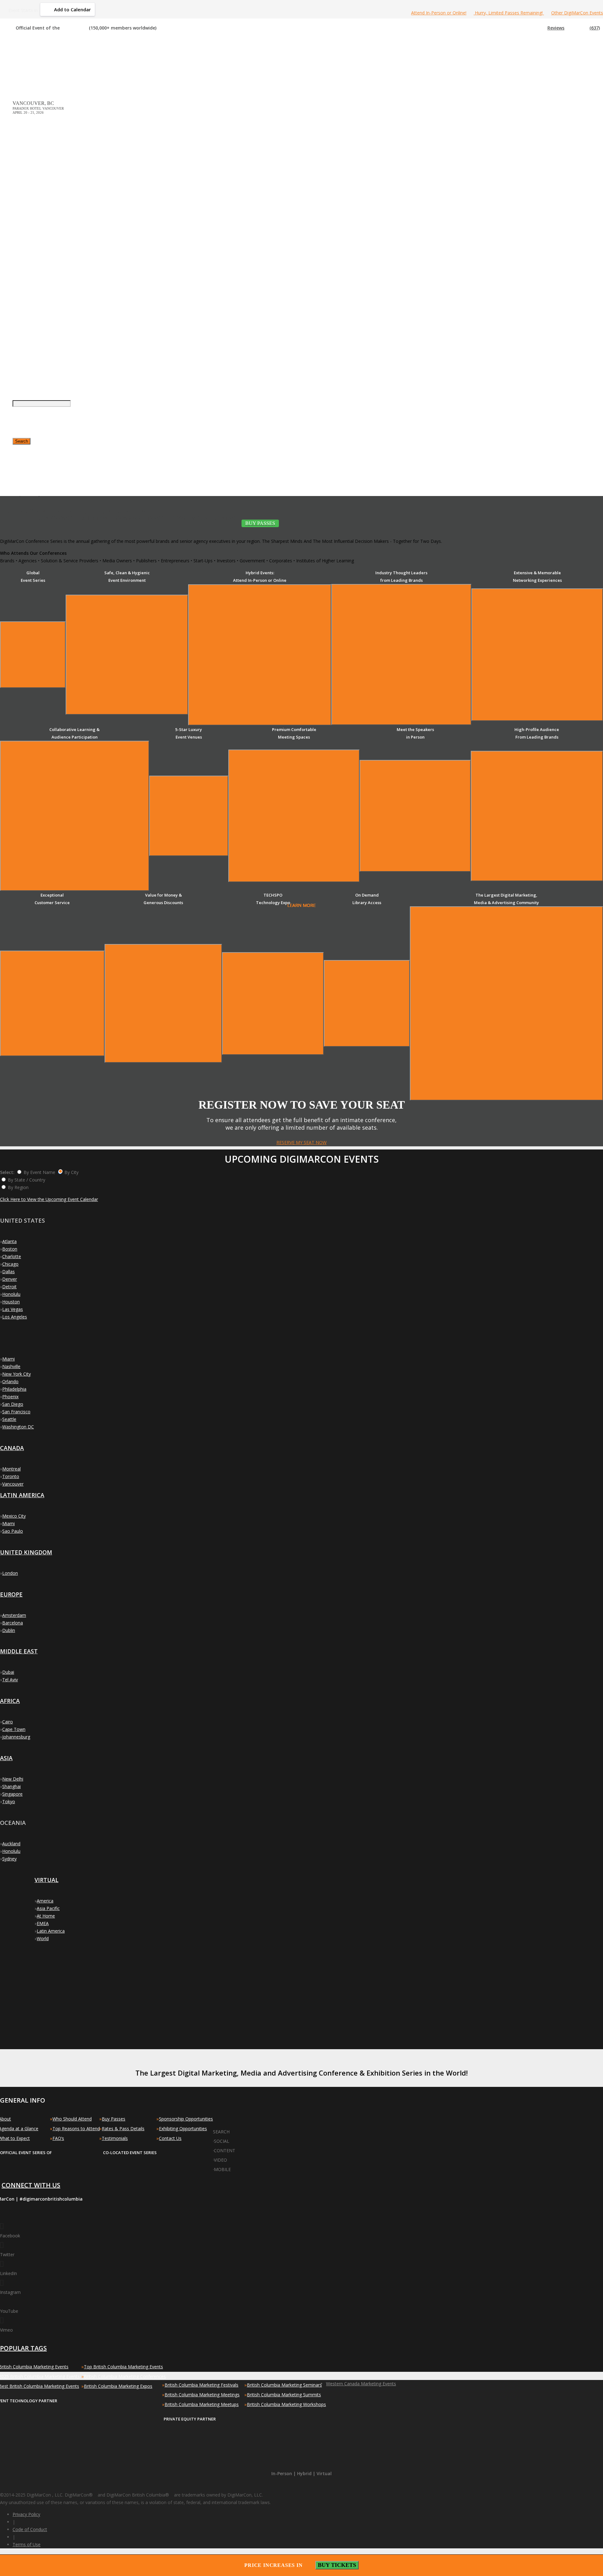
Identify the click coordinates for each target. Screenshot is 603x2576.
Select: (7, 1172)
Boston (10, 1249)
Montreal (11, 1469)
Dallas (8, 1272)
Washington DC (18, 1427)
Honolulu (11, 1294)
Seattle (9, 1419)
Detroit (9, 1287)
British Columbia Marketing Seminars (284, 2385)
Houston (11, 1302)
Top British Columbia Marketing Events (123, 2367)
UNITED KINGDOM (26, 1552)
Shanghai (11, 1786)
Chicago (10, 1264)
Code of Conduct (30, 2529)
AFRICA (10, 1701)
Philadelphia (14, 1389)
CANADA (12, 1448)
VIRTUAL (46, 1880)
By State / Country (27, 1180)
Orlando (10, 1381)
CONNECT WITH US (31, 2185)
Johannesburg (16, 1737)
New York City (16, 1374)
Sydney (9, 1859)
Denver (10, 1279)
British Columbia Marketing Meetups (202, 2404)
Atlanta (9, 1241)
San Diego (13, 1404)
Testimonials (115, 2138)
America (45, 1901)
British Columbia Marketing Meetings (202, 2395)
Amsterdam (14, 1615)
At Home (46, 1916)
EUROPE (11, 1594)
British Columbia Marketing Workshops (286, 2404)
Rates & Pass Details (123, 2128)
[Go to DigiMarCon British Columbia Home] (33, 57)
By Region (18, 1187)
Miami (8, 1359)
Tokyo (9, 1801)
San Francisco (16, 1412)
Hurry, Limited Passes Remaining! (509, 13)
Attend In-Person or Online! (439, 13)
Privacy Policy (26, 2514)
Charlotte (12, 1256)
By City (71, 1172)
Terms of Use (27, 2544)
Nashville (11, 1366)
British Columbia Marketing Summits (284, 2395)
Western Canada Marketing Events (361, 2384)
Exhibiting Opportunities (183, 2128)
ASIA (6, 1758)
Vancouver (13, 1484)
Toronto (11, 1476)
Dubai (8, 1672)
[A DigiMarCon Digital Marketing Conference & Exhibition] (242, 2128)
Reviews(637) (574, 28)
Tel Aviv (10, 1680)
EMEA (43, 1923)
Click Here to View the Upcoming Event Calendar (49, 1199)
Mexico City (14, 1516)
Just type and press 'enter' (19, 290)
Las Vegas (13, 1309)
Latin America (51, 1931)
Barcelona (13, 1623)
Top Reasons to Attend (76, 2128)
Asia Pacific (48, 1908)
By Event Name (39, 1172)
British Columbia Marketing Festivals (201, 2385)
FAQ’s (58, 2138)
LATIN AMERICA (22, 1495)
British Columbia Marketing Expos (118, 2386)
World (43, 1938)
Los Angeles (15, 1317)
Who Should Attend (72, 2119)
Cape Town (14, 1729)
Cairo (8, 1722)
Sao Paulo (13, 1531)
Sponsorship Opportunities (186, 2119)
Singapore (12, 1794)
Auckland (11, 1844)
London (10, 1573)
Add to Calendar (72, 9)
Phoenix (10, 1397)
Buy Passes (114, 2119)
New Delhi (13, 1779)
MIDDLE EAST (19, 1651)
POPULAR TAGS (23, 2348)
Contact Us (170, 2138)
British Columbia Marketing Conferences (125, 2376)
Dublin (9, 1630)
